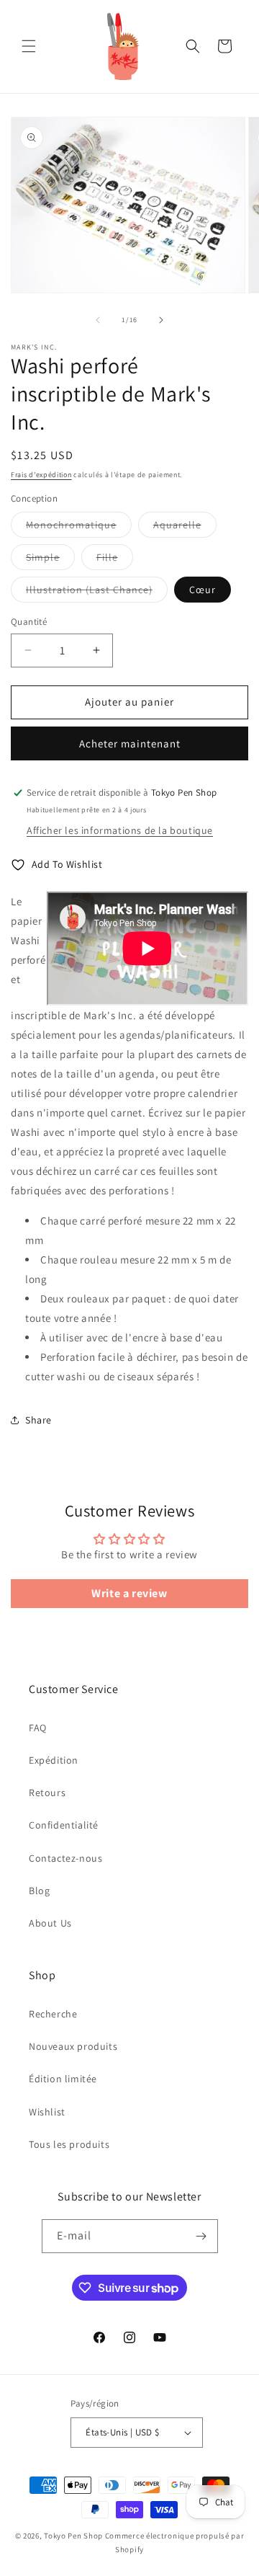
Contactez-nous (65, 1858)
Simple (50, 560)
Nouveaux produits (73, 2046)
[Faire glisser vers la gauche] (98, 320)
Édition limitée (63, 2079)
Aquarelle (185, 528)
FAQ (38, 1728)
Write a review (129, 1593)
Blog (39, 1891)
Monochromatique (79, 528)
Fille (115, 560)
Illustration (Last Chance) (97, 592)
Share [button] (38, 1420)
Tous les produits (69, 2144)
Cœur (203, 590)
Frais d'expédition (41, 475)
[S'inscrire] (201, 2236)
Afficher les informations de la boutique (120, 830)
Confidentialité (64, 1825)
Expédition (54, 1760)
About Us (50, 1923)
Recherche (53, 2014)
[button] (29, 46)
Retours (47, 1793)
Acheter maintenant (130, 743)
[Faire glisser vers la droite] (161, 320)
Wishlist (47, 2112)
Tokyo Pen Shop (73, 2536)
